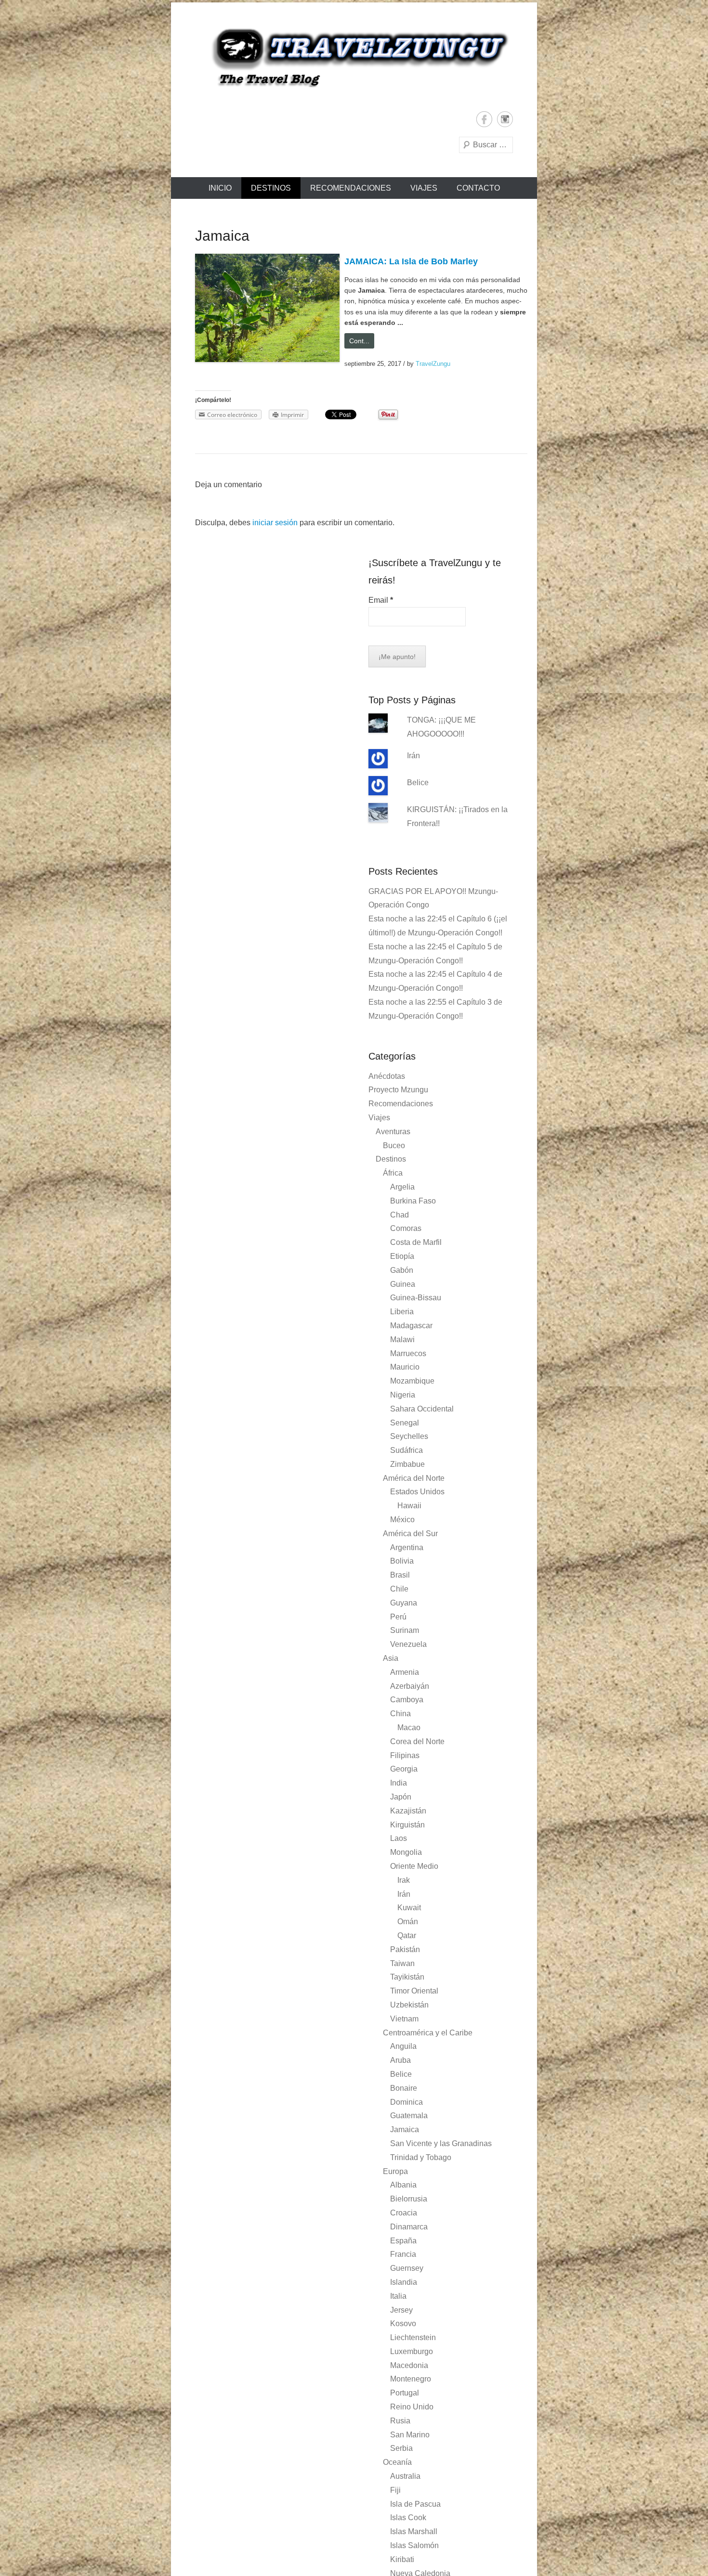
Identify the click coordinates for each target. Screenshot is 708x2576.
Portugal (405, 2393)
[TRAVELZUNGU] (354, 57)
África (393, 1173)
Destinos (271, 188)
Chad (400, 1215)
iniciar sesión (275, 523)
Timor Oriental (414, 1991)
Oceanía (397, 2462)
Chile (399, 1589)
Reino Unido (412, 2407)
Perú (398, 1617)
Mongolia (406, 1852)
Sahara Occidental (422, 1409)
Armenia (405, 1672)
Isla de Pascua (415, 2504)
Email (381, 600)
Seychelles (409, 1436)
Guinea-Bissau (416, 1298)
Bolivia (402, 1561)
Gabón (402, 1270)
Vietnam (404, 2019)
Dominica (406, 2102)
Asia (391, 1658)
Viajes (424, 188)
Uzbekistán (409, 2005)
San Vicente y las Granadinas (441, 2143)
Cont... (359, 341)
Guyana (404, 1603)
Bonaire (404, 2088)
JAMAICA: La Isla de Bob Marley (411, 261)
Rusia (400, 2421)
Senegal (405, 1423)
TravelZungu (433, 364)
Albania (403, 2185)
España (403, 2241)
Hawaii (409, 1506)
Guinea (403, 1284)
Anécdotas (387, 1076)
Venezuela (408, 1644)
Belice (418, 783)
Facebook (484, 119)
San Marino (410, 2435)
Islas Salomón (414, 2545)
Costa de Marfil (416, 1242)
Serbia (401, 2448)
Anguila (403, 2046)
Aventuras (393, 1132)
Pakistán (405, 1949)
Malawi (402, 1340)
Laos (399, 1838)
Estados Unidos (417, 1492)
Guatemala (409, 2116)
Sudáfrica (406, 1450)
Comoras (406, 1228)
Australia (405, 2476)
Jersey (401, 2310)
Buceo (394, 1146)
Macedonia (409, 2365)
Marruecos (408, 1353)
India (399, 1783)
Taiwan (402, 1963)
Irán (413, 756)
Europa (395, 2171)
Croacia (404, 2213)
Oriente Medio (414, 1866)
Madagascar (411, 1326)
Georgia (404, 1769)
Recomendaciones (351, 188)
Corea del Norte (417, 1741)
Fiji (395, 2490)
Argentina (407, 1547)
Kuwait (409, 1908)
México (402, 1520)
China (400, 1714)
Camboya (407, 1700)
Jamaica (405, 2129)
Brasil (400, 1575)
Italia (398, 2296)
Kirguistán (407, 1825)
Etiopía (402, 1256)
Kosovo (403, 2324)
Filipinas (405, 1755)
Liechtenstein (413, 2337)
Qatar (407, 1935)
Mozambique (412, 1381)
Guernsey (407, 2268)
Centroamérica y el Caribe (428, 2033)
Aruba (400, 2060)
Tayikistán (407, 1977)
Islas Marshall (414, 2531)
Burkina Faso (413, 1201)
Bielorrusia (409, 2199)
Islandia (404, 2282)
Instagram (505, 119)
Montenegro (411, 2379)
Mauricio (405, 1367)
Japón (401, 1797)
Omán (408, 1922)
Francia (403, 2254)
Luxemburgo (412, 2351)
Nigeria (403, 1395)
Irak (404, 1880)
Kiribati (402, 2559)
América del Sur (410, 1534)
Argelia (402, 1187)
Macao (409, 1728)
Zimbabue (407, 1464)
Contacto (478, 188)
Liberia (402, 1312)
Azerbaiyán (410, 1686)
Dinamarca (409, 2227)
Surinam (405, 1630)
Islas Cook (408, 2518)
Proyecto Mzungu (398, 1090)
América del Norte (414, 1478)
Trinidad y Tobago (421, 2157)
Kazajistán (408, 1811)
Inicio (220, 188)
